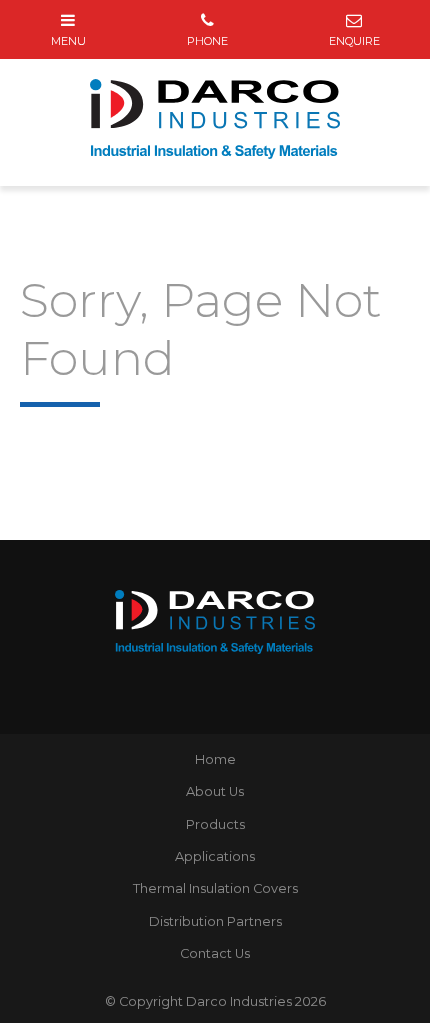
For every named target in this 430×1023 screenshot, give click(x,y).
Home (215, 759)
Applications (215, 856)
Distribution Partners (215, 921)
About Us (215, 791)
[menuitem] (215, 760)
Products (215, 824)
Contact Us (215, 953)
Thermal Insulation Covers (215, 888)
